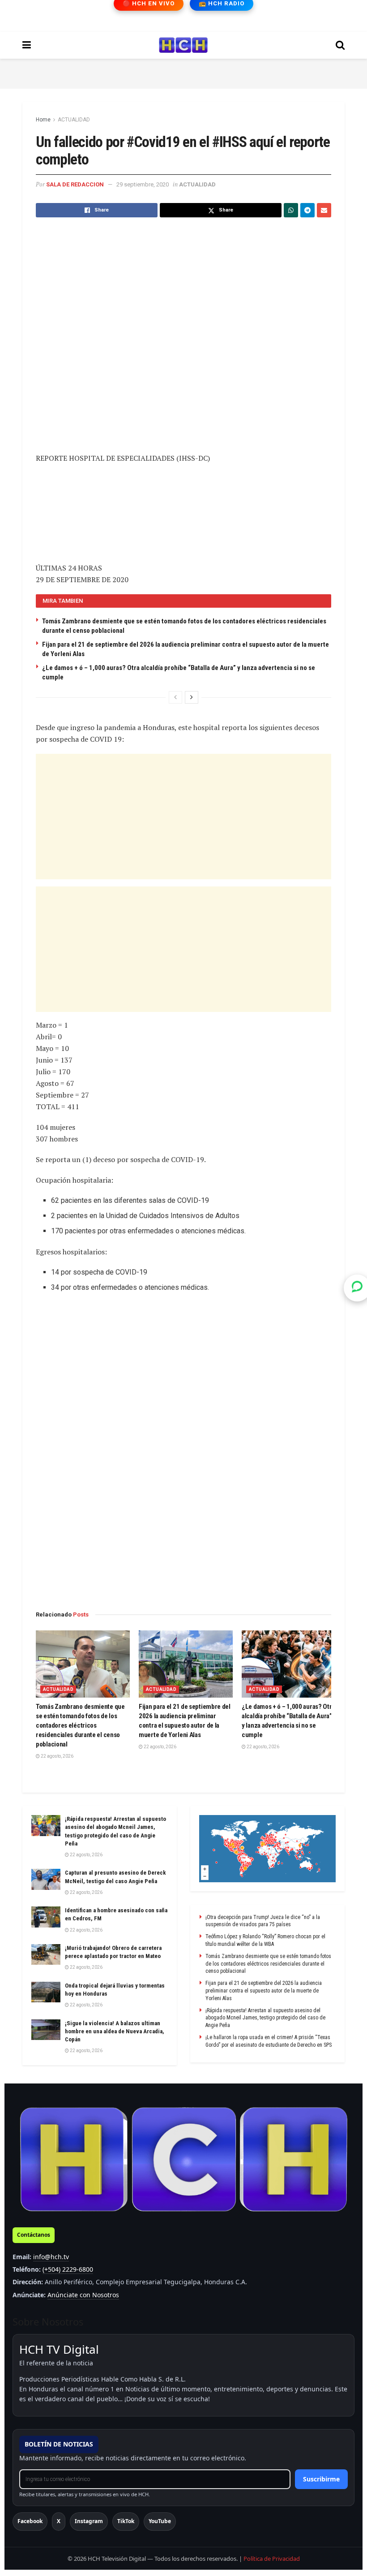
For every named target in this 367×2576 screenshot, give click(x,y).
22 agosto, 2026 (57, 1756)
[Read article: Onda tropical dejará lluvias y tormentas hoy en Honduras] (46, 1992)
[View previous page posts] (175, 697)
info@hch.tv (51, 2257)
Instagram (89, 2521)
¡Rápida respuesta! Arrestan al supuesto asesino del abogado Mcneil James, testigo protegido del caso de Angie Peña (265, 2018)
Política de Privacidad (272, 2559)
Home (43, 120)
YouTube (160, 2521)
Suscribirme (321, 2479)
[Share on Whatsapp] (291, 210)
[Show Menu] (27, 45)
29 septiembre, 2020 (143, 184)
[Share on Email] (324, 210)
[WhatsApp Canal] (357, 1288)
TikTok (126, 2521)
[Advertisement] (183, 72)
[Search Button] (340, 45)
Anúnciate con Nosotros (83, 2295)
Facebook (30, 2521)
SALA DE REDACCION (75, 184)
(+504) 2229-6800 (68, 2269)
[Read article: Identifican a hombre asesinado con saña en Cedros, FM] (46, 1917)
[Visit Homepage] (183, 45)
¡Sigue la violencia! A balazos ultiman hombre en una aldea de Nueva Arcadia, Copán (115, 2031)
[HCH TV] (183, 2159)
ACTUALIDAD (74, 120)
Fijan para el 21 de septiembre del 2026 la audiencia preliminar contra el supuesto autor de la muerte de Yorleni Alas (264, 1991)
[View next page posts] (192, 697)
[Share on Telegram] (307, 210)
